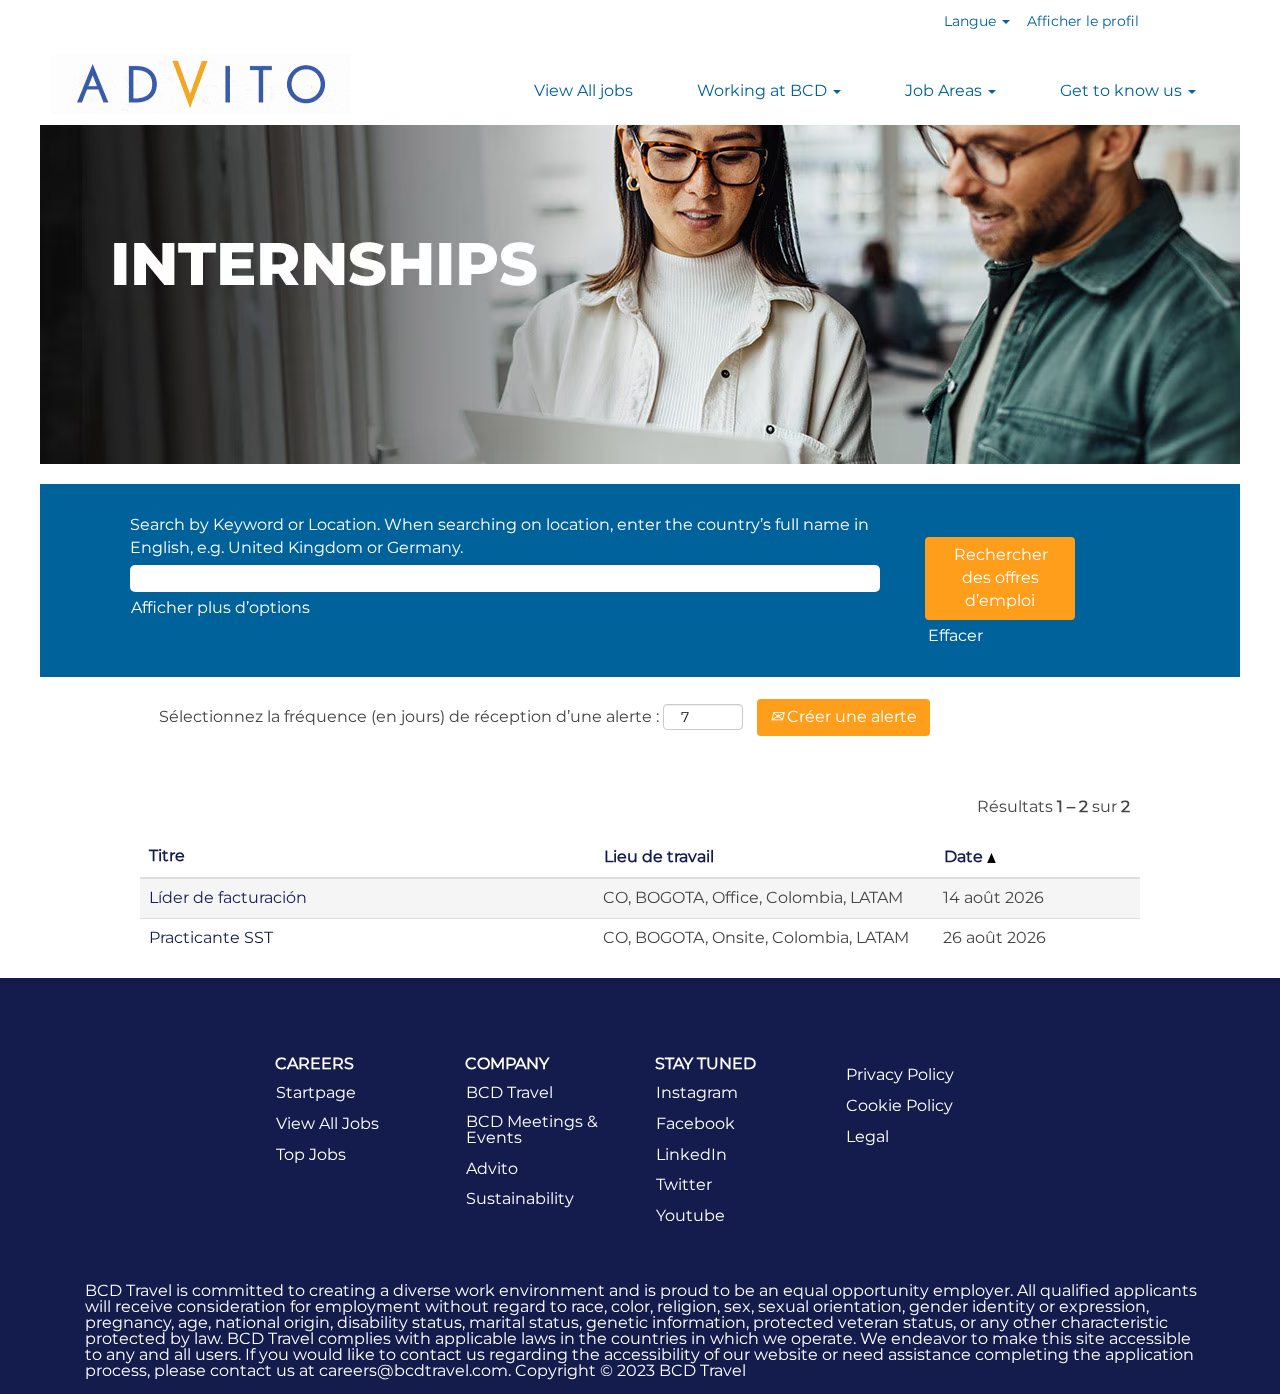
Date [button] (965, 856)
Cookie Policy (899, 1106)
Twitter (684, 1185)
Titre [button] (167, 855)
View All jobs (583, 90)
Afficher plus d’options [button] (220, 607)
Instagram (697, 1093)
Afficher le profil (1083, 21)
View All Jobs (327, 1124)
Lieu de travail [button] (659, 856)
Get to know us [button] (1123, 90)
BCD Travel (509, 1093)
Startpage (316, 1093)
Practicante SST (211, 937)
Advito (492, 1169)
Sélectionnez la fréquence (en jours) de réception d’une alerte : (409, 716)
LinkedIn (691, 1155)
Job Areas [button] (945, 90)
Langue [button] (972, 21)
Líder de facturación (228, 897)
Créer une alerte (850, 716)
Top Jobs (311, 1155)
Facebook (695, 1124)
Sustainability (520, 1199)
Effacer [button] (955, 635)
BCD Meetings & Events (532, 1130)
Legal (867, 1137)
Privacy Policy (900, 1075)
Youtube (690, 1216)
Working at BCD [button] (764, 90)
